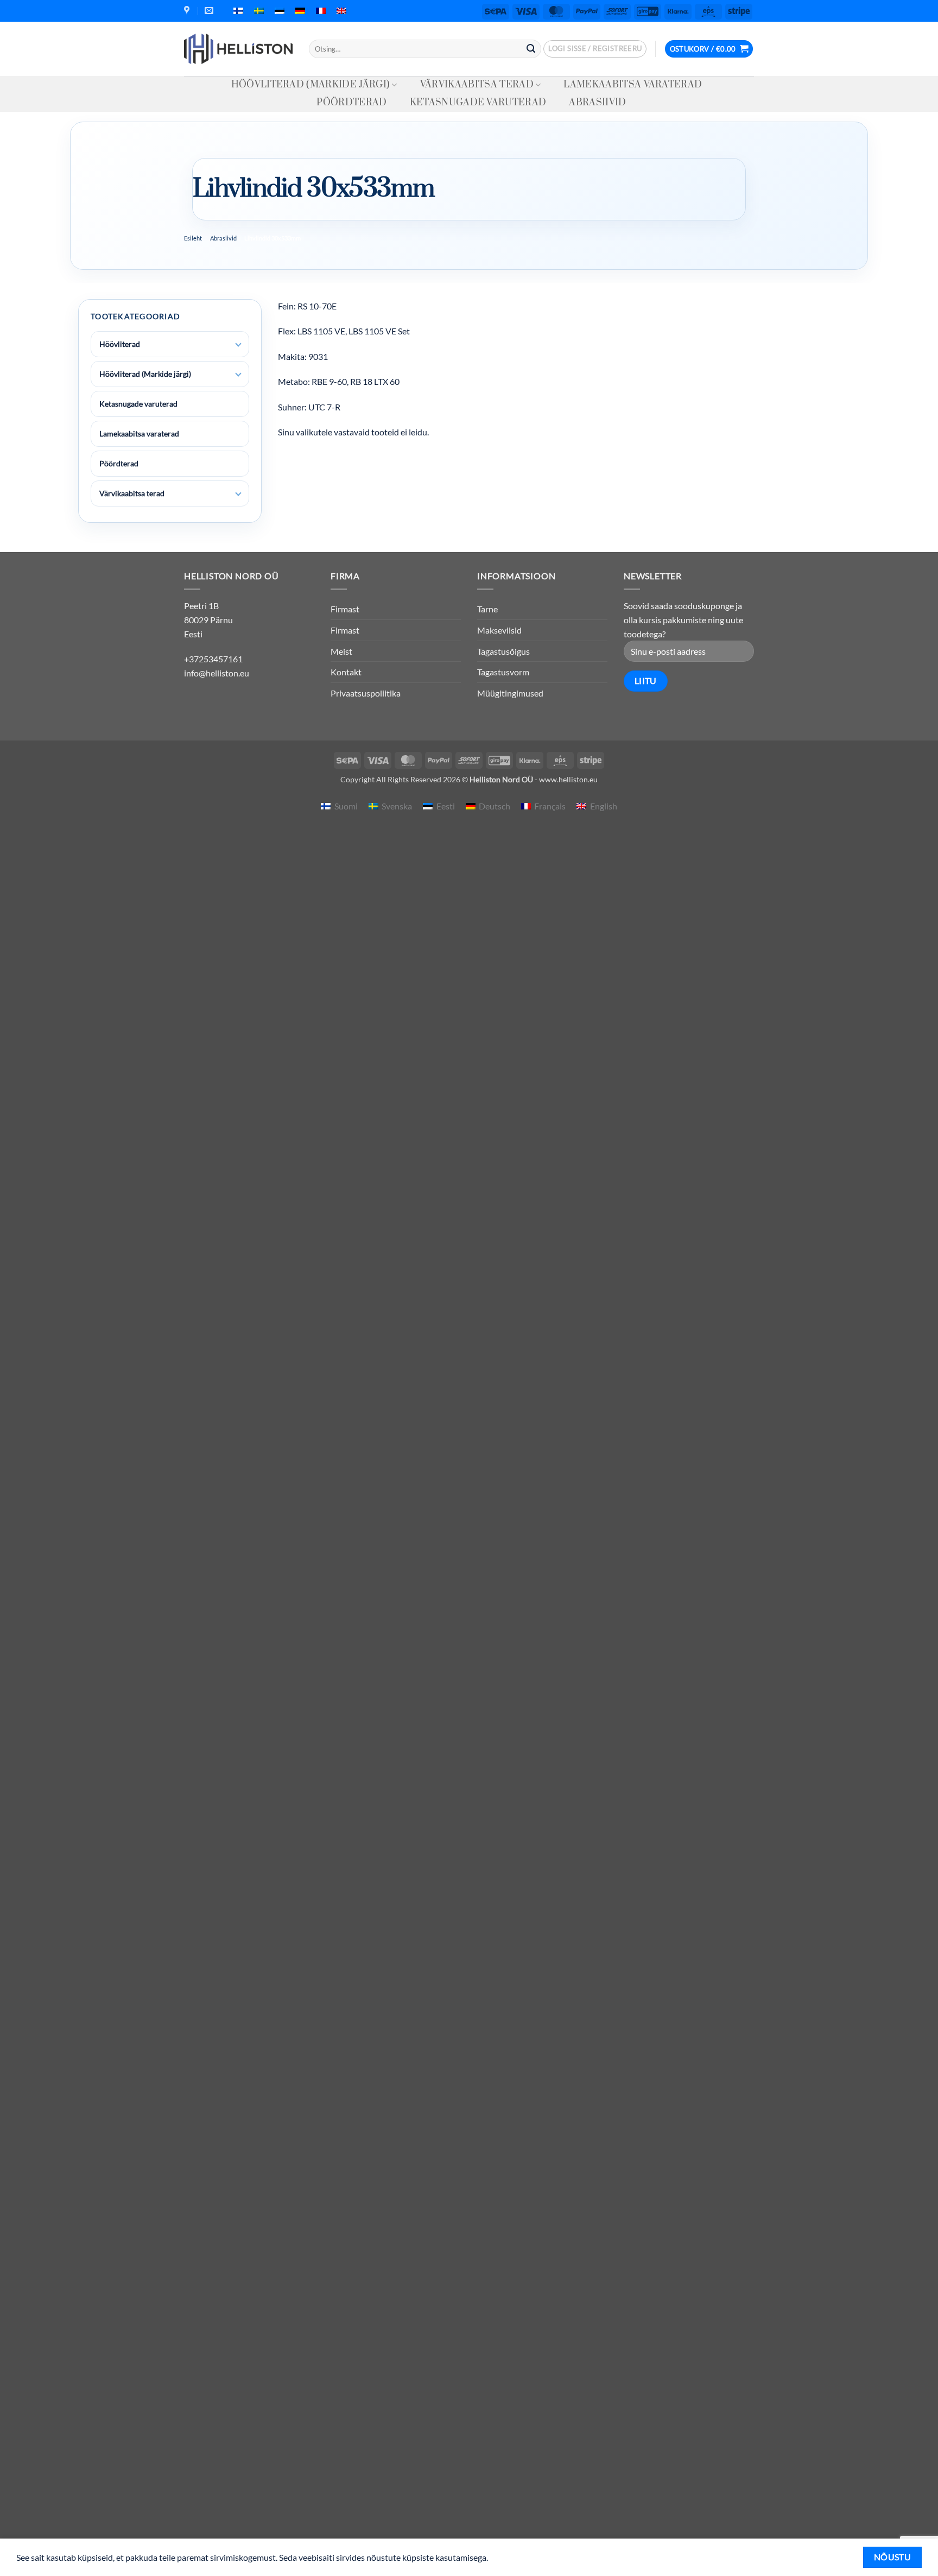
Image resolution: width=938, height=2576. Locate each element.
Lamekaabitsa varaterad (633, 85)
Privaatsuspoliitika (366, 693)
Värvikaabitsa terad (477, 85)
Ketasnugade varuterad (478, 103)
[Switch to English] (341, 11)
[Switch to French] (321, 11)
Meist (341, 651)
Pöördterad (351, 103)
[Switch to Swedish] (259, 11)
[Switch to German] (300, 11)
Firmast (345, 609)
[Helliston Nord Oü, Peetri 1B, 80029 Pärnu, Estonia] (188, 11)
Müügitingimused (510, 693)
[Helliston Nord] (238, 49)
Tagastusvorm (503, 672)
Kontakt (346, 672)
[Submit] (531, 49)
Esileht (193, 238)
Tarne (487, 609)
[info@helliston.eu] (210, 11)
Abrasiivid (597, 103)
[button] (595, 49)
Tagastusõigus (503, 651)
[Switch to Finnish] (238, 11)
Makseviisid (499, 630)
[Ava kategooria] (238, 345)
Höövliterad (120, 344)
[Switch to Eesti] (280, 11)
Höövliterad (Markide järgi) (311, 85)
